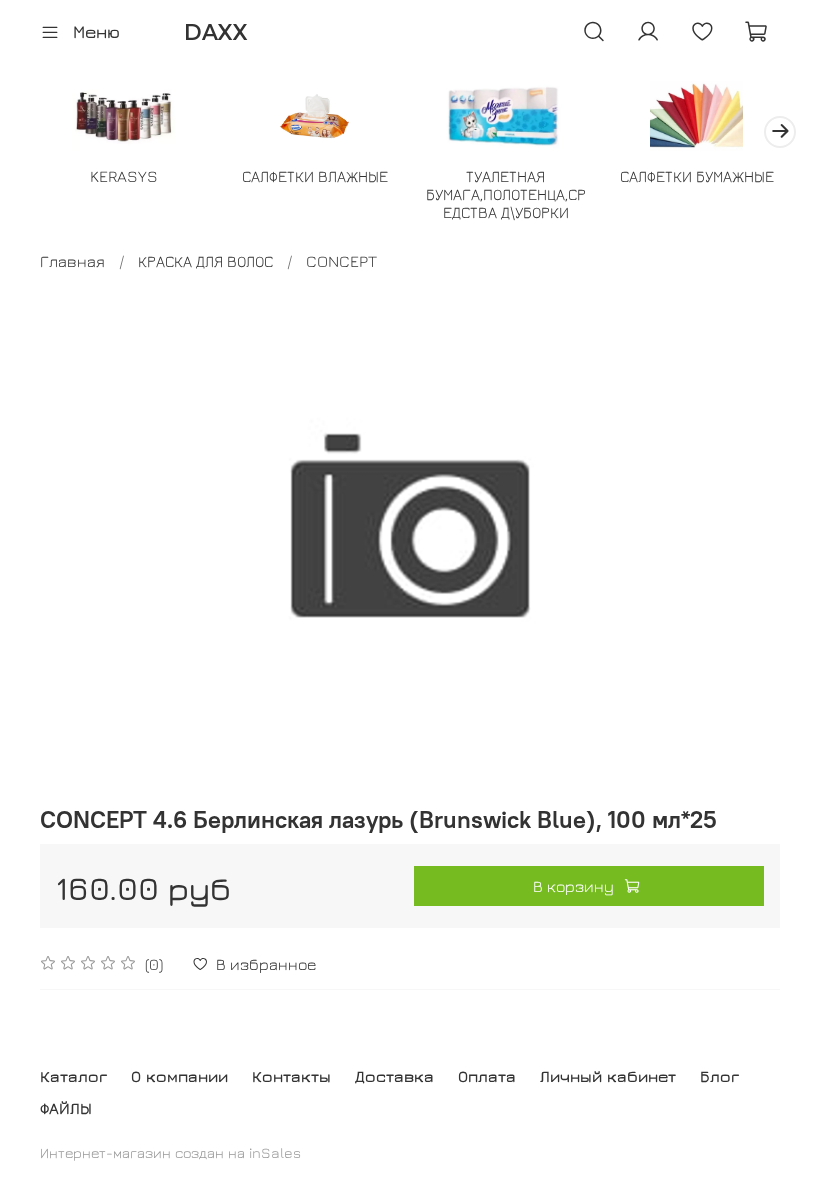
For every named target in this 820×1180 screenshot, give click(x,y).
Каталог (73, 1076)
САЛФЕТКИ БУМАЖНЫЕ (697, 175)
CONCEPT (341, 261)
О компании (179, 1076)
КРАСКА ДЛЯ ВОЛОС (205, 261)
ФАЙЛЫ (66, 1108)
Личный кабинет (608, 1076)
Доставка (394, 1076)
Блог (719, 1076)
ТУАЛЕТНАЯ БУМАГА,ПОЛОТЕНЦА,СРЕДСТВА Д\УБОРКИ (506, 193)
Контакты (291, 1076)
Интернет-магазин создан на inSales (170, 1152)
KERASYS (124, 175)
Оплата (487, 1076)
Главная (72, 261)
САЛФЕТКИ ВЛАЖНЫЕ (315, 175)
